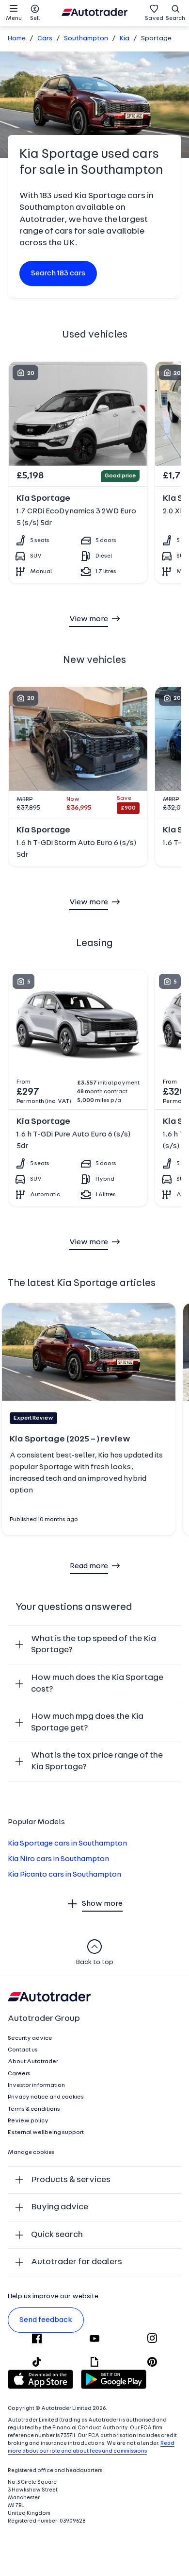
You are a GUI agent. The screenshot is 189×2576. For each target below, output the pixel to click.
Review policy (28, 2121)
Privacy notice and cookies (46, 2097)
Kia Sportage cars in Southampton (67, 1844)
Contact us (23, 2050)
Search (175, 18)
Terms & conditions (34, 2109)
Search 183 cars (58, 273)
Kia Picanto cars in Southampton (64, 1875)
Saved (154, 18)
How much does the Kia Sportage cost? (97, 1684)
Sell (35, 18)
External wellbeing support (46, 2133)
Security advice (30, 2038)
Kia (125, 39)
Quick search (57, 2235)
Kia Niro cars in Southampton (58, 1859)
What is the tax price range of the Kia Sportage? (97, 1761)
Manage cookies (31, 2152)
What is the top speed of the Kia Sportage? (94, 1645)
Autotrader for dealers (77, 2262)
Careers (19, 2074)
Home (17, 39)
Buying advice (60, 2207)
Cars (45, 39)
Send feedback (46, 2320)
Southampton (86, 39)
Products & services (71, 2180)
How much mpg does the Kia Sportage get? (87, 1722)
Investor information (36, 2085)
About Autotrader (33, 2062)
